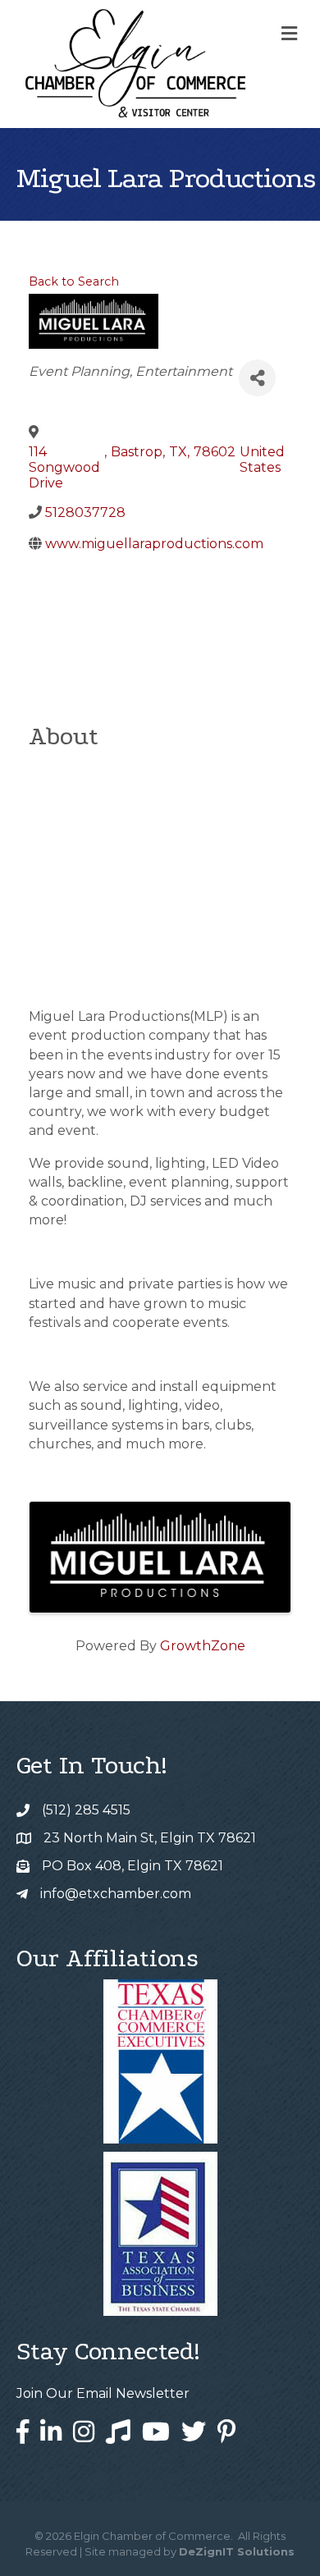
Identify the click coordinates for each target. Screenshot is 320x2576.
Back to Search (74, 281)
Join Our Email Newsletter (103, 2393)
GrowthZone (203, 1646)
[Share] (257, 378)
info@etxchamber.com (116, 1894)
